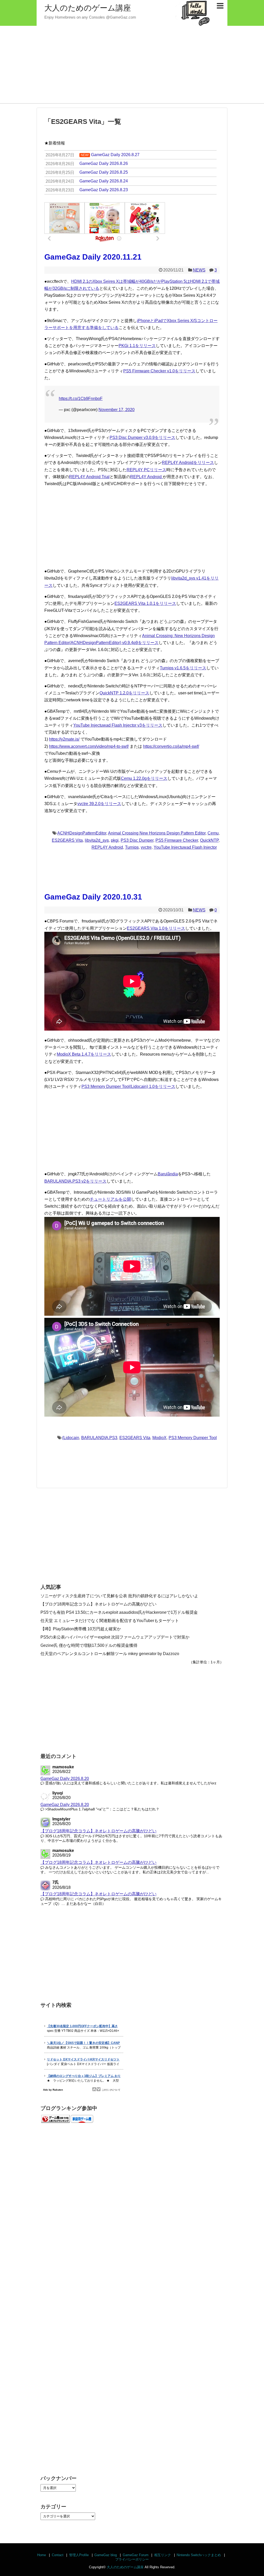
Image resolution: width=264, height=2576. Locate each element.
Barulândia (168, 1174)
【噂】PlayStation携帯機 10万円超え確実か (81, 1629)
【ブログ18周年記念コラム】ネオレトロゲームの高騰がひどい (98, 1604)
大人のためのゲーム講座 (88, 8)
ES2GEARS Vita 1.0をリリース (156, 928)
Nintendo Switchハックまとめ (199, 2555)
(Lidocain (71, 1438)
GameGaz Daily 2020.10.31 (93, 897)
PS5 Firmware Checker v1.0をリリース (159, 371)
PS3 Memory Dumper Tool (193, 1438)
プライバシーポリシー (132, 2559)
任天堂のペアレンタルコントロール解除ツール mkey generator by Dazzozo (110, 1654)
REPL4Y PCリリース (146, 470)
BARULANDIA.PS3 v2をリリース (75, 1181)
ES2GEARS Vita (67, 840)
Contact (58, 2555)
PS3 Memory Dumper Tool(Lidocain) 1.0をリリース (128, 1086)
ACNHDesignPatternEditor (82, 833)
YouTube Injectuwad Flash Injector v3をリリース (118, 725)
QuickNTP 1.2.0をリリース (124, 693)
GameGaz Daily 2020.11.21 (93, 257)
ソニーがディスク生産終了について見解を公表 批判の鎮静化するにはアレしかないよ (119, 1596)
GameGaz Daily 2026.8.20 (65, 1779)
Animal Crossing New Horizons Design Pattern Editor (157, 833)
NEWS (199, 270)
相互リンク (163, 2555)
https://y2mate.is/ (64, 739)
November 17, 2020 (117, 410)
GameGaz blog (106, 2555)
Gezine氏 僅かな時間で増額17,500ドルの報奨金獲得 (89, 1645)
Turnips (132, 847)
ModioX (159, 1438)
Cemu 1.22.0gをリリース (144, 778)
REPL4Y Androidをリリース (188, 463)
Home (42, 2555)
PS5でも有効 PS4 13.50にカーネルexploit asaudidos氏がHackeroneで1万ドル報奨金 (119, 1612)
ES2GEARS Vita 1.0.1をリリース (145, 603)
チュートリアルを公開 (110, 1199)
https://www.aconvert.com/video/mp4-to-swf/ (89, 746)
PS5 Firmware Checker (177, 840)
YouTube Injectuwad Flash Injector (185, 847)
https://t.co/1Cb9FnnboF (81, 399)
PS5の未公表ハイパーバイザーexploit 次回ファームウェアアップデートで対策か (115, 1637)
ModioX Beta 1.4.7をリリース (84, 1054)
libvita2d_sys (97, 840)
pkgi (115, 840)
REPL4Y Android (146, 477)
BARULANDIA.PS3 (99, 1438)
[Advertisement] (132, 65)
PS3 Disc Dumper (137, 840)
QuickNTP (209, 840)
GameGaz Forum (136, 2555)
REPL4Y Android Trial (89, 477)
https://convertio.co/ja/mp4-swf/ (171, 746)
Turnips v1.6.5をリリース (183, 668)
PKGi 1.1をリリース (137, 346)
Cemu (213, 833)
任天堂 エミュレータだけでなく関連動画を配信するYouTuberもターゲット (110, 1621)
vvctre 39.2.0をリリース (99, 804)
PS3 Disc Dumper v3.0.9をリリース (142, 438)
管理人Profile (79, 2555)
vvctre (146, 847)
